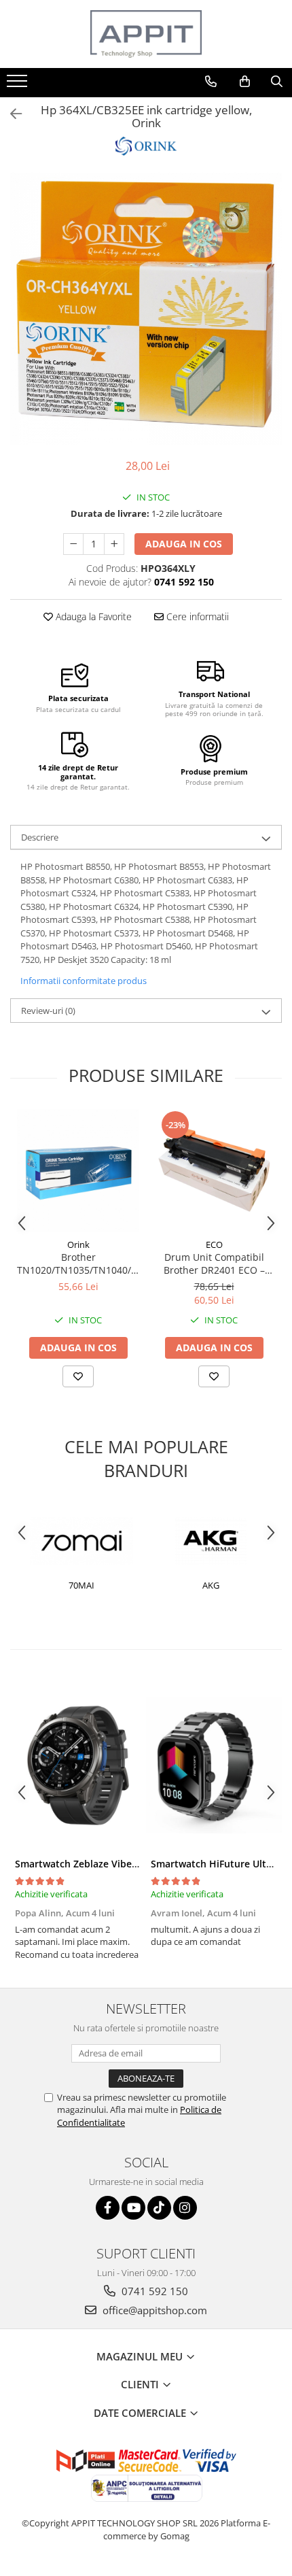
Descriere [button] (40, 837)
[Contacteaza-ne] (211, 82)
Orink (78, 1244)
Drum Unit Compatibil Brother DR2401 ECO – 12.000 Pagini (214, 1264)
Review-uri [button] (48, 1011)
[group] (146, 309)
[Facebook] (108, 2208)
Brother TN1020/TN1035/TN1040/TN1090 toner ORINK (78, 1264)
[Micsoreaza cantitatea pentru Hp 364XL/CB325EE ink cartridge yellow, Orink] (73, 544)
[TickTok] (159, 2208)
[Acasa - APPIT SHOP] (146, 34)
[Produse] (19, 85)
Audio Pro (231, 1585)
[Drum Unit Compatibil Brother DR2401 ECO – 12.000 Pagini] (214, 1170)
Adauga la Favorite (92, 616)
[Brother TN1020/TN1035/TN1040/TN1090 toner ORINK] (78, 1170)
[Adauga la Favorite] (78, 1376)
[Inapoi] (10, 114)
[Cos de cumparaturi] (245, 82)
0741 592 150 (153, 2291)
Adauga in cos (184, 544)
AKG (102, 1585)
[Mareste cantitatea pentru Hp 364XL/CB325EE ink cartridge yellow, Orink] (114, 544)
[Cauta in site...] (277, 82)
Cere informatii (196, 616)
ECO (214, 1244)
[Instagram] (185, 2208)
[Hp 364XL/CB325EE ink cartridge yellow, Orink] (146, 309)
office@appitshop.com (153, 2310)
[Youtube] (133, 2208)
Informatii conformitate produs (84, 981)
